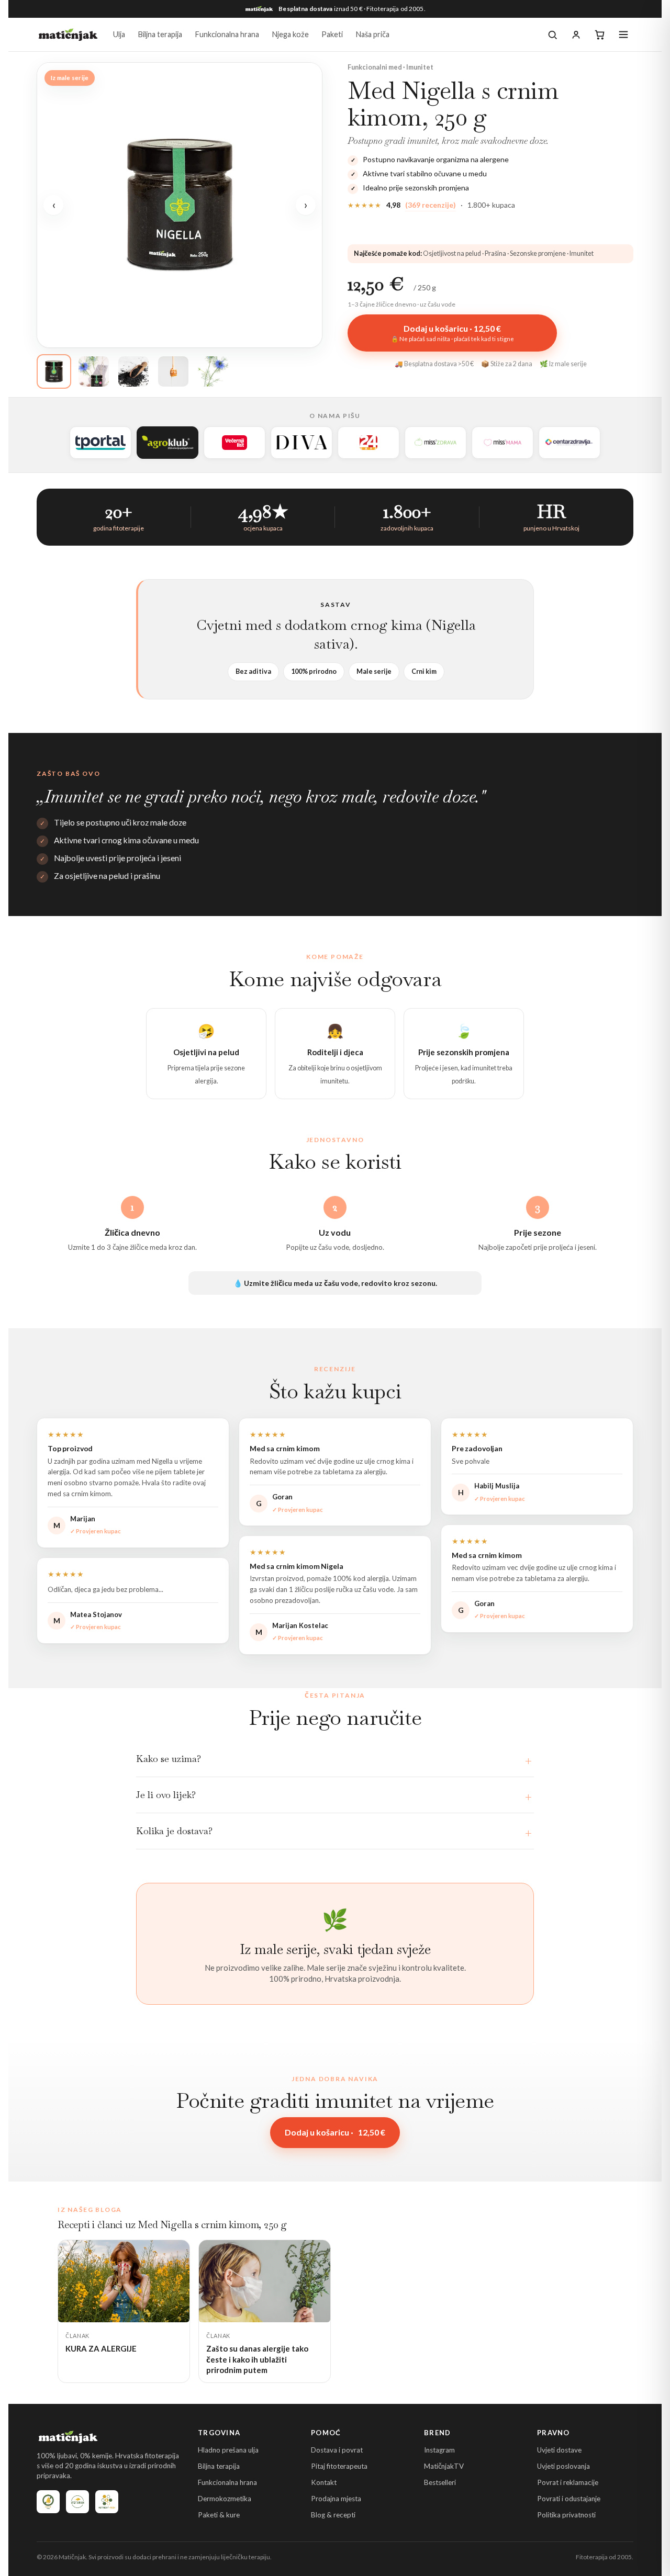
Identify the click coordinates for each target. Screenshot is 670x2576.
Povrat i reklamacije (568, 2482)
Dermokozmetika (225, 2499)
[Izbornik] (623, 35)
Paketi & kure (219, 2515)
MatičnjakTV (444, 2466)
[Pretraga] (552, 35)
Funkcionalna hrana (227, 34)
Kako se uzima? (169, 1759)
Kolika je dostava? (174, 1831)
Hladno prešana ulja (228, 2450)
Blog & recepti (333, 2515)
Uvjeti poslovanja (563, 2466)
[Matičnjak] (68, 35)
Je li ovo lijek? (166, 1795)
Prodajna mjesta (336, 2499)
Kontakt (324, 2482)
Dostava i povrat (337, 2450)
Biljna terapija (160, 34)
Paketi (332, 34)
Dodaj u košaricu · (335, 2132)
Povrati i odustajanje (569, 2499)
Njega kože (290, 34)
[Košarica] (600, 35)
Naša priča (372, 34)
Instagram (439, 2450)
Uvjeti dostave (559, 2450)
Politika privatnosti (566, 2515)
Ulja (119, 34)
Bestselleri (440, 2482)
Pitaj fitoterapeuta (339, 2466)
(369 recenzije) (431, 205)
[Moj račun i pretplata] (576, 35)
